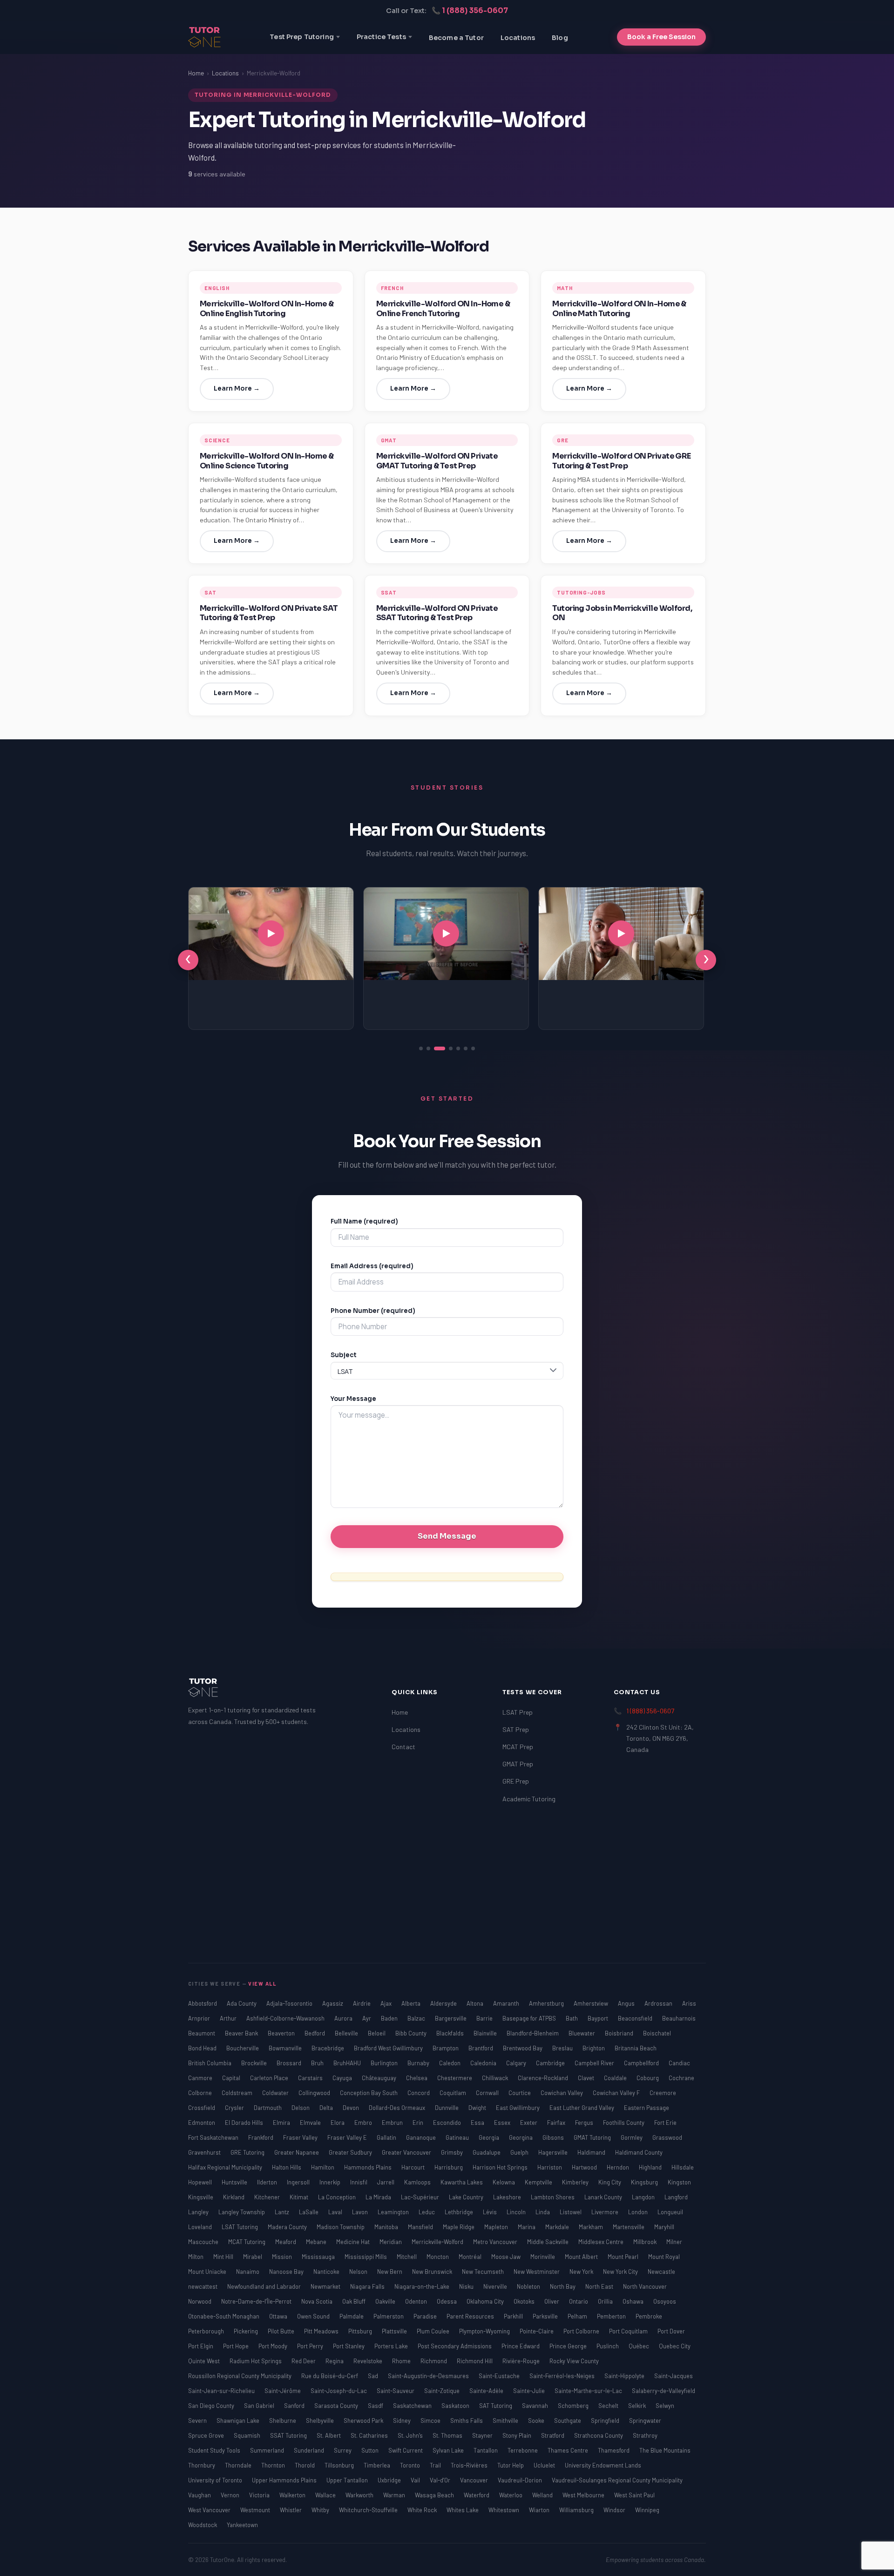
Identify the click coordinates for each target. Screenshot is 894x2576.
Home (196, 73)
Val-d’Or (441, 2480)
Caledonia (484, 2063)
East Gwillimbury (518, 2108)
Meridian (391, 2242)
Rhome (402, 2361)
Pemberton (612, 2316)
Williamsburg (577, 2510)
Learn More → (237, 389)
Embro (364, 2123)
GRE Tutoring (248, 2152)
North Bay (563, 2286)
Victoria (260, 2495)
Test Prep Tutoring (302, 37)
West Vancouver (210, 2510)
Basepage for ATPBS (530, 2018)
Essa (478, 2123)
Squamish (248, 2435)
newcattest (203, 2286)
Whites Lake (463, 2510)
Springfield (606, 2420)
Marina (527, 2227)
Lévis (491, 2212)
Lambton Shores (553, 2197)
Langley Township (242, 2212)
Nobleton (529, 2286)
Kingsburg (645, 2182)
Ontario (579, 2301)
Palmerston (389, 2316)
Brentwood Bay (523, 2048)
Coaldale (616, 2078)
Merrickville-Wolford (438, 2242)
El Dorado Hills (245, 2123)
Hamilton (323, 2167)
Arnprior (200, 2018)
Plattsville (395, 2331)
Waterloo (511, 2495)
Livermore (606, 2212)
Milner (674, 2242)
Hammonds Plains (369, 2167)
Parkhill (514, 2316)
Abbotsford (203, 2003)
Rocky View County (574, 2361)
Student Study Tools (215, 2450)
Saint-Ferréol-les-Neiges (563, 2376)
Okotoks (525, 2301)
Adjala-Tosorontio (290, 2003)
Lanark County (604, 2197)
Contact (403, 1747)
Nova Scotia (318, 2301)
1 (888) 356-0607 (650, 1711)
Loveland (201, 2227)
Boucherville (243, 2048)
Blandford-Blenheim (533, 2033)
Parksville (546, 2316)
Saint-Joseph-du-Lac (339, 2391)
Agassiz (333, 2003)
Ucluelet (545, 2465)
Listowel (571, 2212)
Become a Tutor (456, 38)
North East (600, 2286)
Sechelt (609, 2406)
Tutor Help (511, 2465)
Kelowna (505, 2182)
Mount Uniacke (208, 2272)
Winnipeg (647, 2510)
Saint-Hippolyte (625, 2376)
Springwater (645, 2420)
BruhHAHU (348, 2063)
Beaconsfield (636, 2018)
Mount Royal (664, 2257)
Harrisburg (449, 2167)
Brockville (255, 2063)
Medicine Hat (354, 2242)
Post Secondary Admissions (455, 2346)
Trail (436, 2465)
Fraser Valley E (348, 2137)
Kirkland (234, 2197)
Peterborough (207, 2331)
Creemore (663, 2093)
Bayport (599, 2018)
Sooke (537, 2420)
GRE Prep (516, 1781)
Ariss (689, 2003)
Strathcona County (599, 2435)
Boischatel (657, 2033)
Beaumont (202, 2033)
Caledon (450, 2063)
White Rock (423, 2510)
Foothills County (624, 2123)
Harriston (550, 2167)
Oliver (552, 2301)
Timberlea (378, 2465)
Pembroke (649, 2316)
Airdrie (362, 2003)
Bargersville (451, 2018)
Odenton (417, 2301)
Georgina (521, 2137)
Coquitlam (454, 2093)
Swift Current (406, 2450)
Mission (283, 2257)
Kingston (679, 2182)
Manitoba (387, 2227)
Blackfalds (451, 2033)
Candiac (679, 2063)
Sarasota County (337, 2406)
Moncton (438, 2257)
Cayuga (343, 2078)
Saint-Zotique (443, 2391)
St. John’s (411, 2435)
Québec (640, 2346)
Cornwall (488, 2093)
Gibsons (554, 2137)
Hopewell (201, 2182)
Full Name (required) (364, 1221)
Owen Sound (314, 2316)
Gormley (632, 2137)
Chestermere (455, 2078)
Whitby (321, 2510)
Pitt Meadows (322, 2331)
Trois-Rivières (470, 2465)
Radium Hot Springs (256, 2361)
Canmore (201, 2078)
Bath (572, 2018)
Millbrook (646, 2242)
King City (610, 2182)
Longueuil (670, 2212)
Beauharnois (679, 2018)
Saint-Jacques (674, 2376)
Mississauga (319, 2257)
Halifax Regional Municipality (226, 2167)
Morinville (543, 2257)
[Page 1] (421, 1048)
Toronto (411, 2465)
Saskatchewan (413, 2406)
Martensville (629, 2227)
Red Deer (304, 2361)
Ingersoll (299, 2182)
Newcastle (661, 2272)
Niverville (496, 2286)
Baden (390, 2018)
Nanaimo (248, 2272)
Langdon (644, 2197)
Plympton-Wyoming (485, 2331)
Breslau (563, 2048)
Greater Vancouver (407, 2152)
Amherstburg (547, 2003)
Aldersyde (444, 2003)
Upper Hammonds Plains (285, 2480)
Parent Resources (471, 2316)
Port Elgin (201, 2346)
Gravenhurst (205, 2152)
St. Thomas (448, 2435)
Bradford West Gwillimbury (389, 2048)
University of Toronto (216, 2480)
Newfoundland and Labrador (265, 2286)
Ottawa (279, 2316)
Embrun (393, 2123)
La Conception (338, 2197)
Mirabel (253, 2257)
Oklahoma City (486, 2301)
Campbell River (595, 2063)
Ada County (242, 2003)
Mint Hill (224, 2257)
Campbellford (642, 2063)
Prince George (569, 2346)
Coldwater (276, 2093)
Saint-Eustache (500, 2376)
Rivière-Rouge (522, 2361)
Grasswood (667, 2137)
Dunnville (447, 2108)
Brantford (481, 2048)
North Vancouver (645, 2286)
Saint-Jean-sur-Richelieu (222, 2391)
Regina (335, 2361)
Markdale (558, 2227)
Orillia (606, 2301)
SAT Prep (516, 1729)
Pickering (247, 2331)
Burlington (385, 2063)
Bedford (315, 2033)
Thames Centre (569, 2450)
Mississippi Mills (366, 2257)
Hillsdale (683, 2167)
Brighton (594, 2048)
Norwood (200, 2301)
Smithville (506, 2420)
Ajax (387, 2003)
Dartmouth (268, 2108)
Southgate (568, 2420)
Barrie (485, 2018)
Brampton (446, 2048)
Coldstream (238, 2093)
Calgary (517, 2063)
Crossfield (202, 2108)
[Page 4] (447, 1048)
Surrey (343, 2450)
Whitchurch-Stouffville (369, 2510)
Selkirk (638, 2406)
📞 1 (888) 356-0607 (470, 10)
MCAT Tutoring (247, 2242)
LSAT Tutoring (240, 2227)
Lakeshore (508, 2197)
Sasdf (376, 2406)
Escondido (448, 2123)
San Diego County (212, 2406)
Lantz (283, 2212)
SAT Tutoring (496, 2406)
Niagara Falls (368, 2286)
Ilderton (268, 2182)
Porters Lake (392, 2346)
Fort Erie (665, 2123)
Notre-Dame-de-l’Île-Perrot (257, 2301)
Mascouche (204, 2242)
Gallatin (387, 2137)
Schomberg (574, 2406)
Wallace (326, 2495)
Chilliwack (496, 2078)
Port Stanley (349, 2346)
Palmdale (352, 2316)
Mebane (317, 2242)
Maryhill (664, 2227)
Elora (338, 2123)
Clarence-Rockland (544, 2078)
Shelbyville (321, 2420)
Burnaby (419, 2063)
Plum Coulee (434, 2331)
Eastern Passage (647, 2108)
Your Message (353, 1399)
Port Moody (274, 2346)
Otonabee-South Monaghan (224, 2316)
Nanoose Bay (287, 2272)
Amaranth (507, 2003)
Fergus (585, 2123)
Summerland (268, 2450)
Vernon (231, 2495)
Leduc (427, 2212)
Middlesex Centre (602, 2242)
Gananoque (422, 2137)
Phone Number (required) (373, 1311)
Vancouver (475, 2480)
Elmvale (311, 2123)
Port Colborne (582, 2331)
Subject (344, 1355)
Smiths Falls (467, 2420)
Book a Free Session (661, 37)
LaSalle (309, 2212)
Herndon (619, 2167)
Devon (352, 2108)
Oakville (386, 2301)
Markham (592, 2227)
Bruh (318, 2063)
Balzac (417, 2018)
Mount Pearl (624, 2257)
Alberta (412, 2003)
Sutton (371, 2450)
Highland (651, 2167)
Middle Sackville (549, 2242)
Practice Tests (381, 37)
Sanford (295, 2406)
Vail (416, 2480)
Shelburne (283, 2420)
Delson (301, 2108)
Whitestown (505, 2510)
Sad (374, 2376)
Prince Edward (521, 2346)
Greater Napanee (297, 2152)
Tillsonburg (340, 2465)
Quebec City (675, 2346)
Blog (560, 38)
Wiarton (540, 2510)
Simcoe (431, 2420)
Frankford (261, 2137)
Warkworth (360, 2495)
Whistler (291, 2510)
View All (262, 1984)
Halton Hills (287, 2167)
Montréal (471, 2257)
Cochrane (681, 2078)
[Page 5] (458, 1048)
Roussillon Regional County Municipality (240, 2376)
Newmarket (326, 2286)
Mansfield (421, 2227)
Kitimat (300, 2197)
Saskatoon (456, 2406)
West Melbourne (584, 2495)
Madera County (288, 2227)
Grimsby (453, 2152)
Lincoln (517, 2212)
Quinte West (205, 2361)
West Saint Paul (634, 2495)
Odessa (447, 2301)
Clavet (587, 2078)
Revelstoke (369, 2361)
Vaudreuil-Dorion (521, 2480)
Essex (503, 2123)
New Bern (390, 2272)
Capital (232, 2078)
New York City (621, 2272)
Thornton (274, 2465)
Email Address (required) (372, 1266)
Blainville (486, 2033)
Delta (327, 2108)
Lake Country (467, 2197)
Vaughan (200, 2495)
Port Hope (237, 2346)
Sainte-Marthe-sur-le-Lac (589, 2391)
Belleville (347, 2033)
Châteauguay (380, 2078)
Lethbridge (460, 2212)
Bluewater (582, 2033)
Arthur (229, 2018)
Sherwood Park (364, 2420)
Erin (419, 2123)
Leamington (394, 2212)
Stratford (553, 2435)
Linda (543, 2212)
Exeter (529, 2123)
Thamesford (614, 2450)
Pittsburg (361, 2331)
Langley (199, 2212)
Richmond (434, 2361)
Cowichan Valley (562, 2093)
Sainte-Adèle (487, 2391)
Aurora (344, 2018)
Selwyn (665, 2406)
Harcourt (414, 2167)
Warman (395, 2495)
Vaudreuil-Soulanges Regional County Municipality (617, 2480)
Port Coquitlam (629, 2331)
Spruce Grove (207, 2435)
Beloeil (377, 2033)
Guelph (520, 2152)
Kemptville (539, 2182)
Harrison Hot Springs (501, 2167)
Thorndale (239, 2465)
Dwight (478, 2108)
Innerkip (331, 2182)
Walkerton (293, 2495)
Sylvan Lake (449, 2450)
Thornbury (202, 2465)
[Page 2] (428, 1048)
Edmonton (202, 2123)
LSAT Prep (518, 1712)
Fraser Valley (301, 2137)
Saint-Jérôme (283, 2391)
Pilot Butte (282, 2331)
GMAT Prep (518, 1764)
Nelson (359, 2272)
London (639, 2212)
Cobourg (648, 2078)
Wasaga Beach (435, 2495)
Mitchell (407, 2257)
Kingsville (201, 2197)
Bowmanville (286, 2048)
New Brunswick (433, 2272)
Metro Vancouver (496, 2242)
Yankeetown (242, 2525)
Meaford (286, 2242)
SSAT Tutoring (289, 2435)
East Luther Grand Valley (582, 2108)
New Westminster (537, 2272)
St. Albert (329, 2435)
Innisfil (359, 2182)
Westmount (256, 2510)
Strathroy (645, 2435)
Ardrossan (659, 2003)
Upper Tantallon (348, 2480)
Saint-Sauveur (396, 2391)
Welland (543, 2495)
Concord (419, 2093)
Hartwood (585, 2167)
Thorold (305, 2465)
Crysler (235, 2108)
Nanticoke (327, 2272)
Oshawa (634, 2301)
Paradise (426, 2316)
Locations (518, 38)
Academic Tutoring (529, 1799)
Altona (476, 2003)
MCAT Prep (518, 1747)
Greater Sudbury (351, 2152)
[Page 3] (436, 1048)
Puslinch (608, 2346)
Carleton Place (270, 2078)
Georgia (490, 2137)
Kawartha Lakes (462, 2182)
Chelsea (417, 2078)
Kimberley (576, 2182)
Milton (196, 2257)
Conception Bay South (369, 2093)
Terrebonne (523, 2450)
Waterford (477, 2495)
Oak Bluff (355, 2301)
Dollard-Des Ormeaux (398, 2108)
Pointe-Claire (537, 2331)
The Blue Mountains (665, 2450)
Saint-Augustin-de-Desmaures (429, 2376)
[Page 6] (466, 1048)
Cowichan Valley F (617, 2093)
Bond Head (203, 2048)
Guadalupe (487, 2152)
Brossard (290, 2063)
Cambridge (551, 2063)
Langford (676, 2197)
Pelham (578, 2316)
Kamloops (418, 2182)
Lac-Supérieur (421, 2197)
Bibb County (412, 2033)
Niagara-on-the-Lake (423, 2286)
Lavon (361, 2212)
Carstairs (311, 2078)
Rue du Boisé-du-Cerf (330, 2376)
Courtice (520, 2093)
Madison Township (341, 2227)
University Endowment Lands (603, 2465)
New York (582, 2272)
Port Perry (311, 2346)
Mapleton (497, 2227)
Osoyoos (665, 2301)
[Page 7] (473, 1048)
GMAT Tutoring (593, 2137)
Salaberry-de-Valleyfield (664, 2391)
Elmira (282, 2123)
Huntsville (235, 2182)
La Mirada (379, 2197)
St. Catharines (370, 2435)
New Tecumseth (484, 2272)
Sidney (403, 2420)
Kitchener (268, 2197)
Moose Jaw (507, 2257)
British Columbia (210, 2063)
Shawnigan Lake (239, 2420)
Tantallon (486, 2450)
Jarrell (386, 2182)
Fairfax (557, 2123)
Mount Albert (582, 2257)
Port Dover (671, 2331)
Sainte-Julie (530, 2391)
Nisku (467, 2286)
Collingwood (315, 2093)
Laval (336, 2212)
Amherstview (592, 2003)
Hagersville (554, 2152)
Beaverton (282, 2033)
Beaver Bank (242, 2033)
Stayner (483, 2435)
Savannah (536, 2406)
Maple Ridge (459, 2227)
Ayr (367, 2018)
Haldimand (592, 2152)
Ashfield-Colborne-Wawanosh (286, 2018)
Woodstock (203, 2525)
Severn (198, 2420)
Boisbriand (620, 2033)
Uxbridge (390, 2480)
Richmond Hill (475, 2361)
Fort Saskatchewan (214, 2137)
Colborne (201, 2093)
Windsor (615, 2510)
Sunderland (310, 2450)
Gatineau (458, 2137)
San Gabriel (260, 2406)
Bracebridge (328, 2048)
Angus (627, 2003)
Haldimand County (639, 2152)
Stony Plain (518, 2435)
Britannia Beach (636, 2048)
